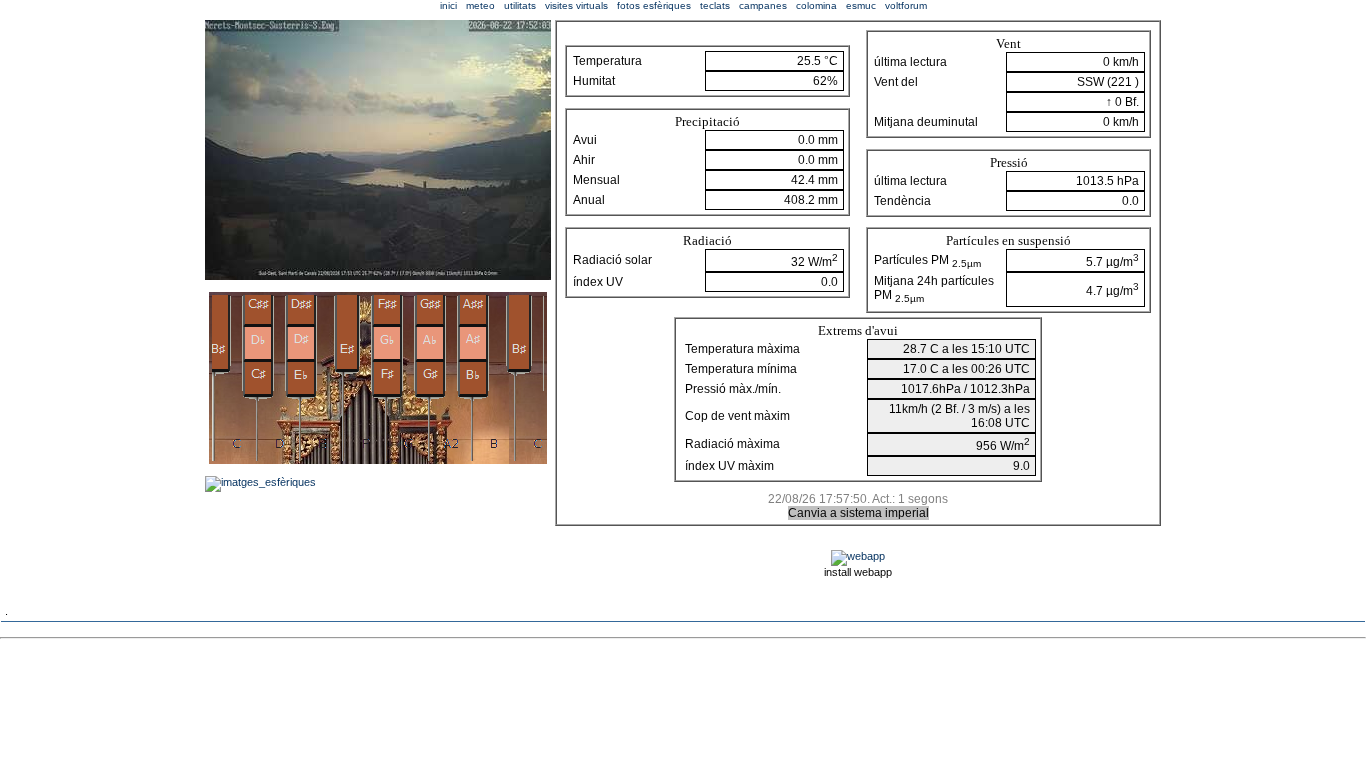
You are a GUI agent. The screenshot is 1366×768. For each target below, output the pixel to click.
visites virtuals (576, 5)
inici (448, 5)
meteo (480, 5)
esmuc (861, 5)
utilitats (520, 5)
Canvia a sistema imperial (858, 513)
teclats (715, 5)
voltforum (906, 5)
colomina (816, 5)
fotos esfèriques (654, 5)
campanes (763, 5)
